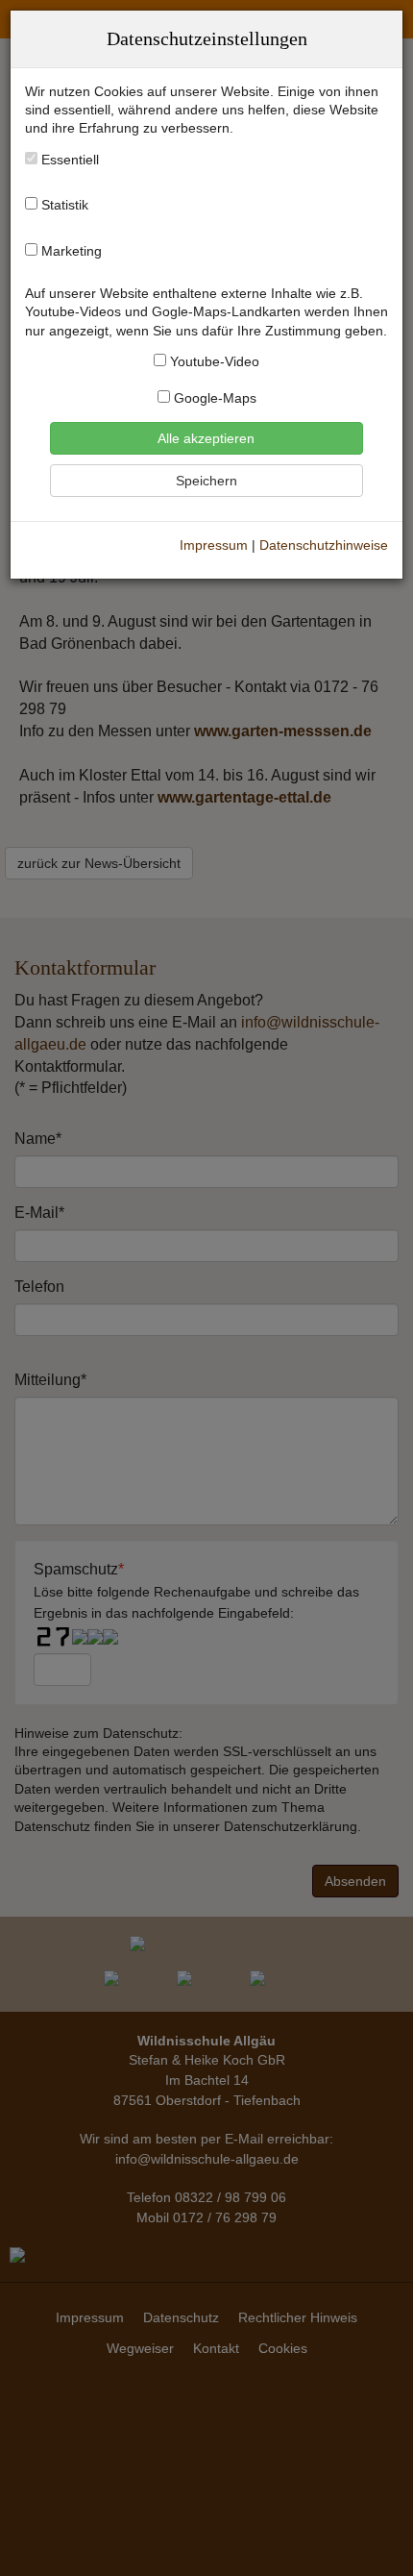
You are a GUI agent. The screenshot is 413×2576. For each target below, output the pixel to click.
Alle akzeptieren (206, 438)
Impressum (214, 545)
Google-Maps (213, 398)
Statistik (65, 205)
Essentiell (68, 160)
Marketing (72, 251)
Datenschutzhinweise (324, 545)
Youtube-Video (213, 362)
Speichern (206, 481)
